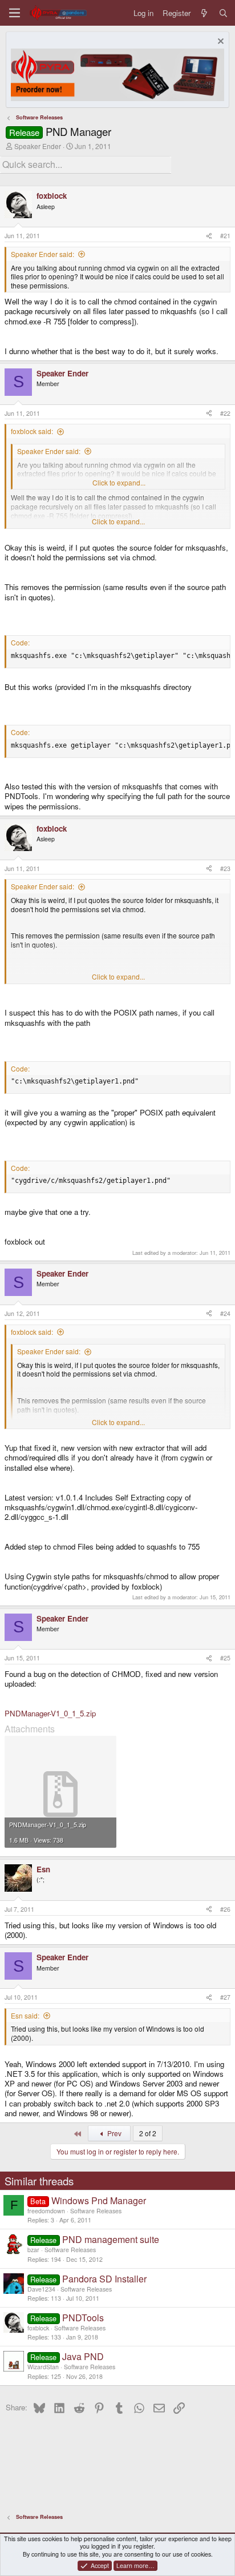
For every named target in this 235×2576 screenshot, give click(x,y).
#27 (225, 1997)
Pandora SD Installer (104, 2279)
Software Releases (96, 2211)
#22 (225, 413)
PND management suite (111, 2239)
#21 (225, 236)
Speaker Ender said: (42, 254)
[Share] (209, 236)
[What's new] (204, 13)
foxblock (38, 2328)
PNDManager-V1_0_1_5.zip (50, 1713)
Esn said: (25, 2015)
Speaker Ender (38, 146)
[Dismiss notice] (219, 43)
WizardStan (43, 2367)
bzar (33, 2250)
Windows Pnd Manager (99, 2200)
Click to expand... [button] (119, 483)
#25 (225, 1658)
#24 (225, 1313)
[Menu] (15, 13)
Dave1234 (41, 2289)
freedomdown (46, 2211)
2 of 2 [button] (148, 2133)
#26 (225, 1909)
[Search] (223, 13)
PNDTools (83, 2318)
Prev (114, 2133)
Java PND (83, 2356)
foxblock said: (32, 431)
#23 (225, 868)
